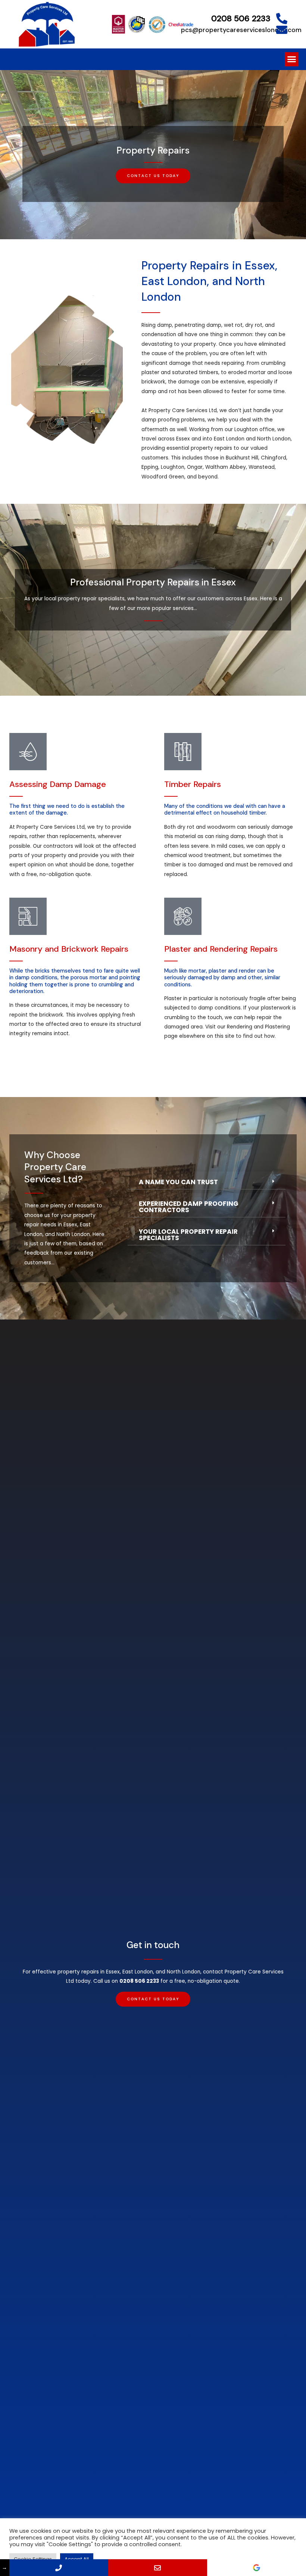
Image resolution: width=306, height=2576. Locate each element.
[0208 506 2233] (282, 19)
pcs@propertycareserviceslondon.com (241, 30)
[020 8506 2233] (59, 2568)
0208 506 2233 (241, 18)
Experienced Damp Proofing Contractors (189, 1207)
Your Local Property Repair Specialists (188, 1235)
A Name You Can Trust (178, 1182)
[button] (292, 59)
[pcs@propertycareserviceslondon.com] (282, 30)
